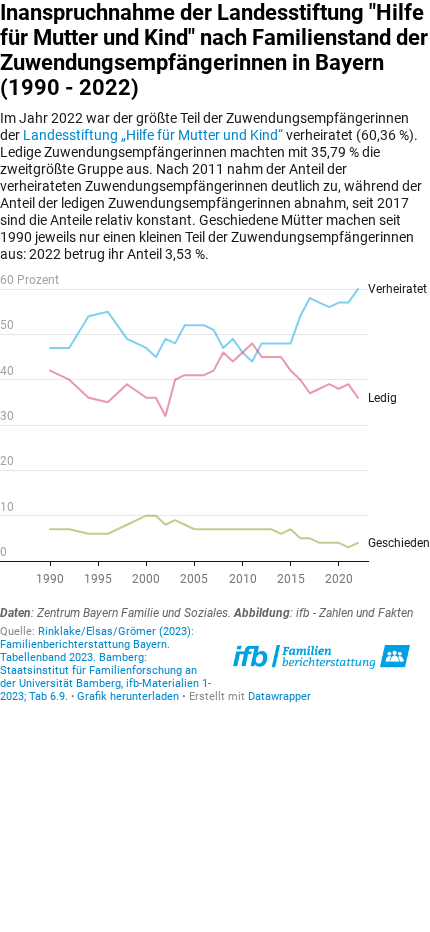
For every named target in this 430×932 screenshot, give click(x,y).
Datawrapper (279, 696)
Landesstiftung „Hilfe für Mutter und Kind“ (153, 135)
